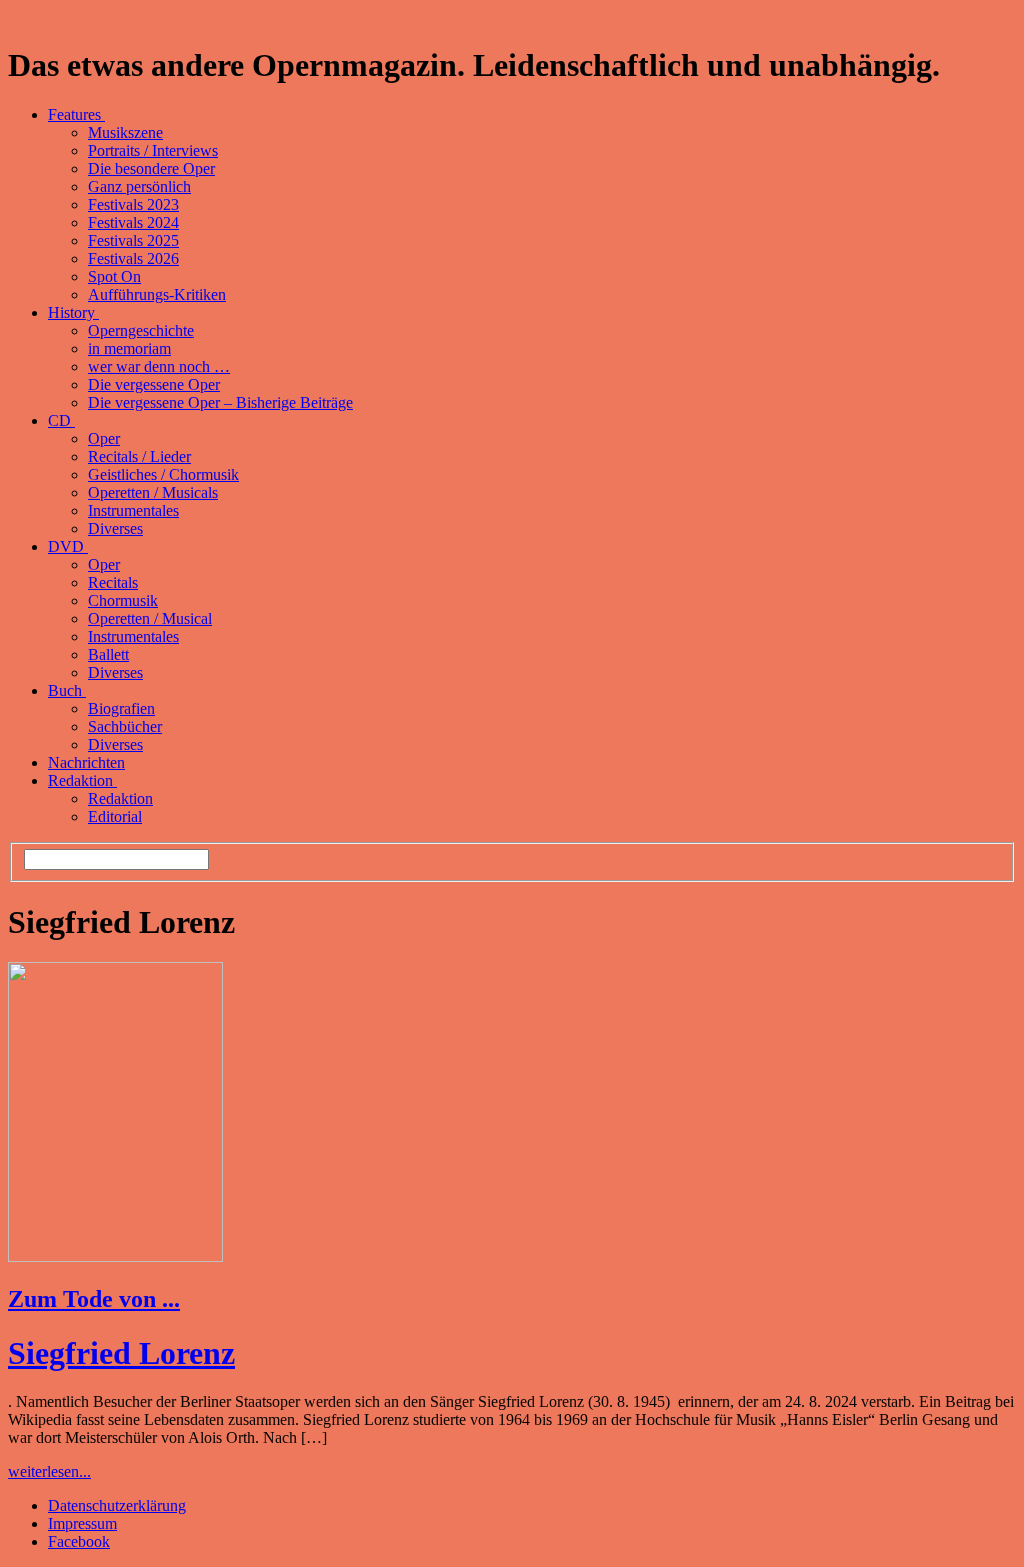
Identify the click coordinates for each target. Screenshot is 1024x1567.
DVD (68, 546)
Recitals (113, 582)
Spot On (114, 276)
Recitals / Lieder (139, 456)
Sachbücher (125, 726)
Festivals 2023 (133, 204)
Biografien (121, 708)
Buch (67, 690)
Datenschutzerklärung (117, 1505)
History (73, 312)
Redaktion (82, 780)
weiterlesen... (49, 1471)
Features (76, 114)
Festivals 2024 (133, 222)
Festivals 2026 (133, 258)
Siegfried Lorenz (121, 1353)
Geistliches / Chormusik (163, 474)
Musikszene (125, 132)
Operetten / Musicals (153, 492)
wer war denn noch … (159, 366)
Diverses (115, 528)
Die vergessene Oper (154, 384)
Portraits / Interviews (153, 150)
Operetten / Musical (150, 618)
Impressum (82, 1523)
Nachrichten (86, 762)
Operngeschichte (141, 330)
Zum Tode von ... (94, 1299)
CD (61, 420)
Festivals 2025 (133, 240)
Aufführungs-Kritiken (157, 294)
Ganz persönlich (139, 186)
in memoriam (129, 348)
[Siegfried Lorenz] (115, 1256)
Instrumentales (133, 510)
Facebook (79, 1541)
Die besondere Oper (151, 168)
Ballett (108, 654)
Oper (104, 438)
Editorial (115, 816)
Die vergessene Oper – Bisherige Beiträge (220, 402)
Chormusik (123, 600)
